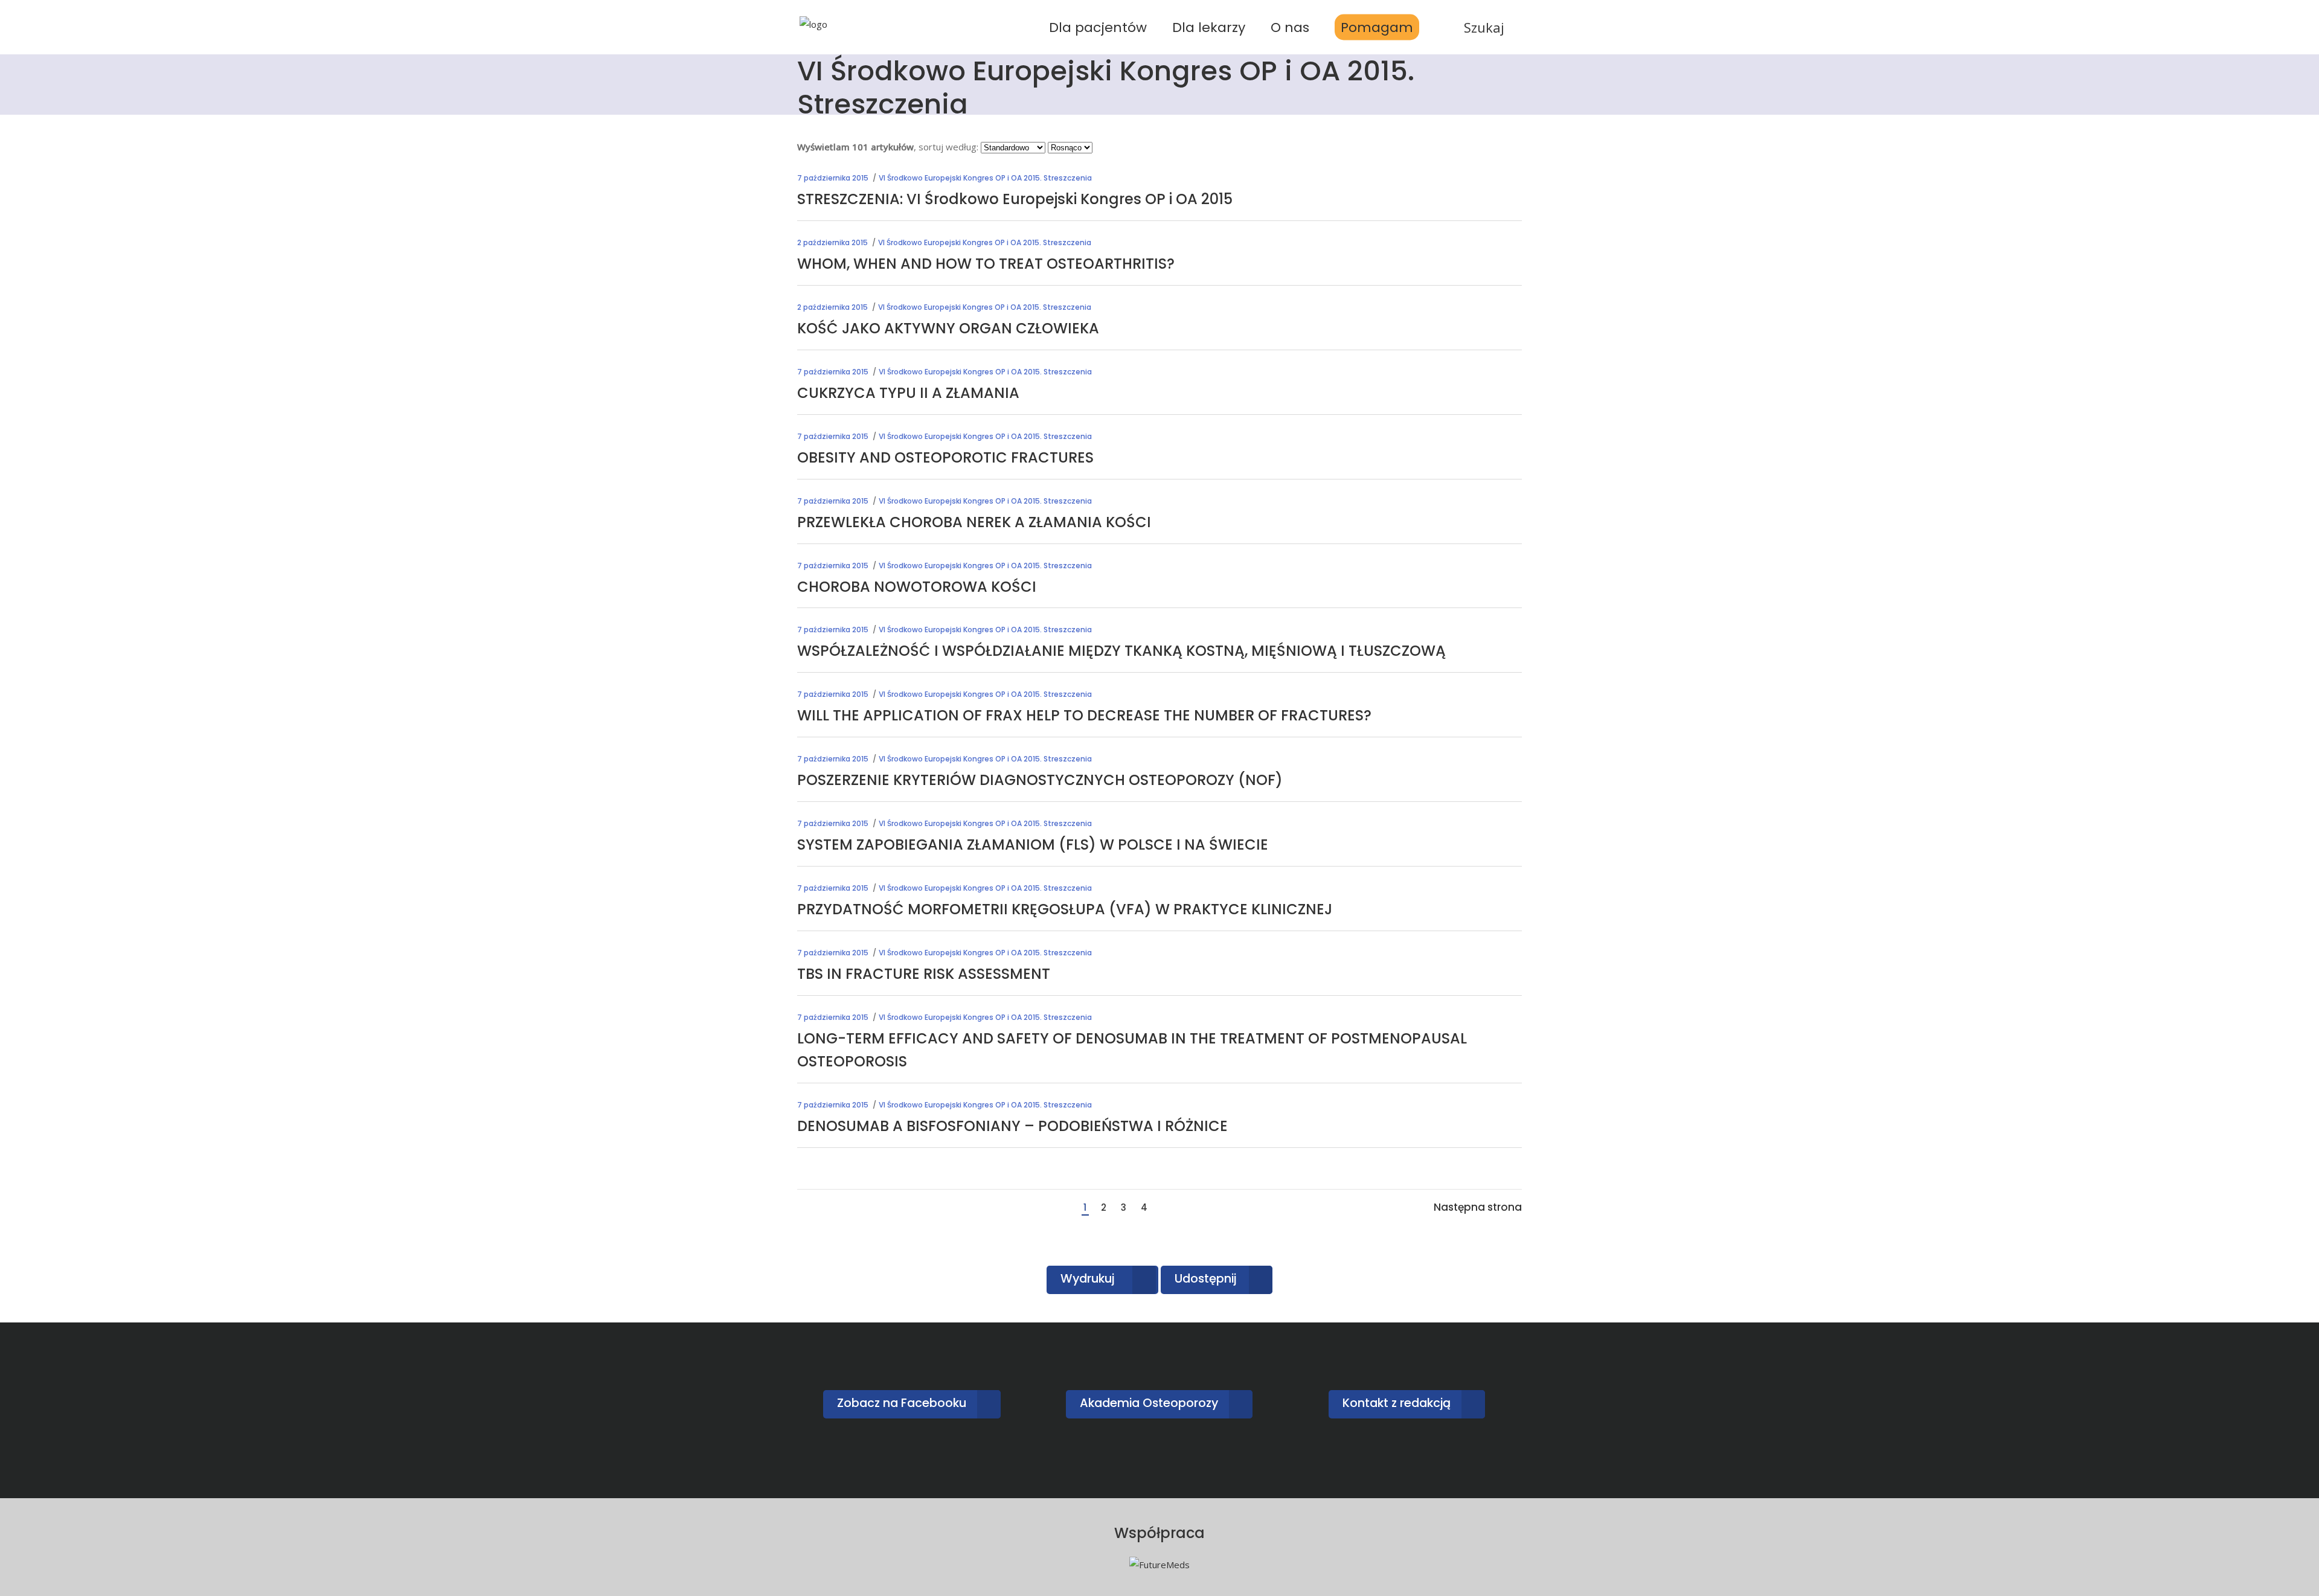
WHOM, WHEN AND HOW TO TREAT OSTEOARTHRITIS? (986, 264)
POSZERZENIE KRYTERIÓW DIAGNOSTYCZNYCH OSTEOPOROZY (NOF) (1040, 780)
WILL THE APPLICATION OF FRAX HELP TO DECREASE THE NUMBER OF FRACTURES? (1084, 715)
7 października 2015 (833, 178)
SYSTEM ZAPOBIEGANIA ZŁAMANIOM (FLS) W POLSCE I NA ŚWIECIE (1033, 844)
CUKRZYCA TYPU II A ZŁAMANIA (908, 393)
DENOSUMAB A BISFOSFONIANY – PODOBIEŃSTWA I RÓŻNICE (1012, 1126)
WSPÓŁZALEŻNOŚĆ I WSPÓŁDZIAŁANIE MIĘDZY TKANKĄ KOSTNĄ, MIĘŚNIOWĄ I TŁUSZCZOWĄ (1121, 651)
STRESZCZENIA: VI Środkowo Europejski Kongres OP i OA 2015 (1015, 199)
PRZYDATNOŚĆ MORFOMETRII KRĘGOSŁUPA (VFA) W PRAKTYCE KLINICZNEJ (1065, 909)
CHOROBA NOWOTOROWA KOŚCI (917, 587)
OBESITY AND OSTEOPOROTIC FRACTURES (945, 457)
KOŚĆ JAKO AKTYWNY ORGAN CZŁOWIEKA (948, 328)
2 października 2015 (832, 242)
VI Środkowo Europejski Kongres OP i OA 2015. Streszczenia (985, 178)
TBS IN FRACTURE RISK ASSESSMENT (924, 974)
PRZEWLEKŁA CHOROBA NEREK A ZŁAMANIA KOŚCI (974, 522)
